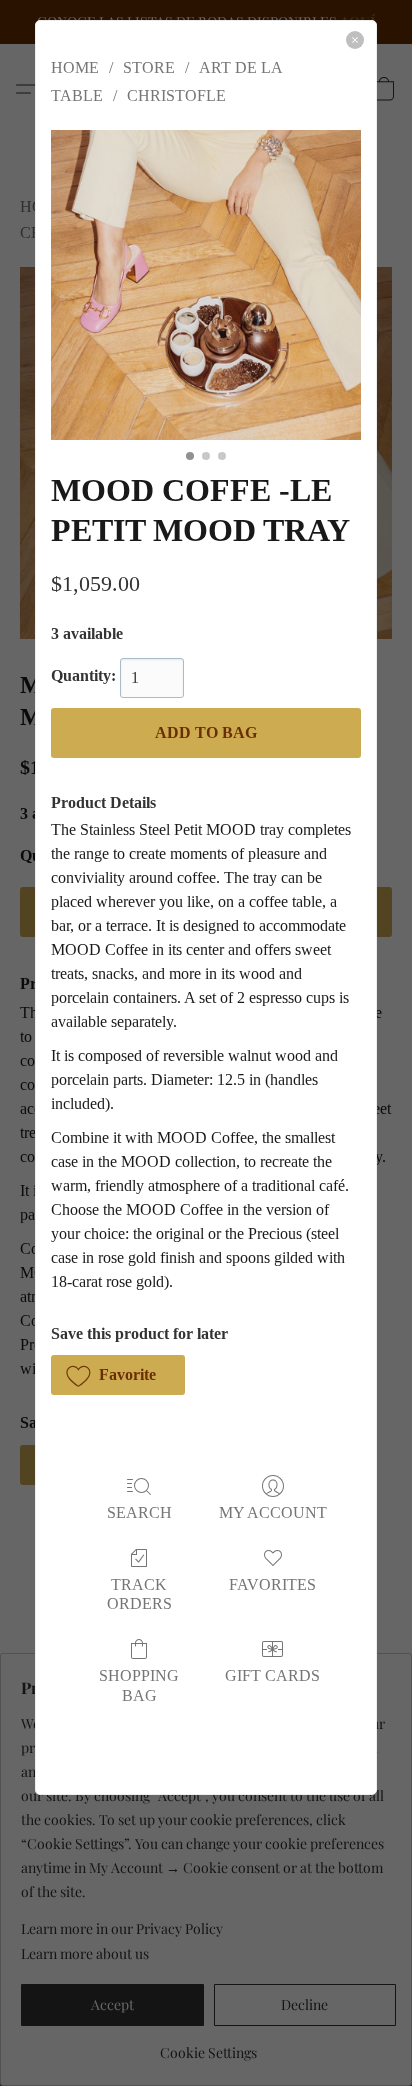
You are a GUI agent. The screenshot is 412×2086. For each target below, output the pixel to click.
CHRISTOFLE (176, 95)
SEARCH (139, 1512)
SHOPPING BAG (139, 1685)
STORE (149, 67)
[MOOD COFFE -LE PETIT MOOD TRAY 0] (206, 285)
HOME (75, 67)
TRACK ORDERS (139, 1594)
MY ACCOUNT (273, 1512)
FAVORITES (272, 1584)
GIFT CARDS (272, 1675)
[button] (118, 1375)
